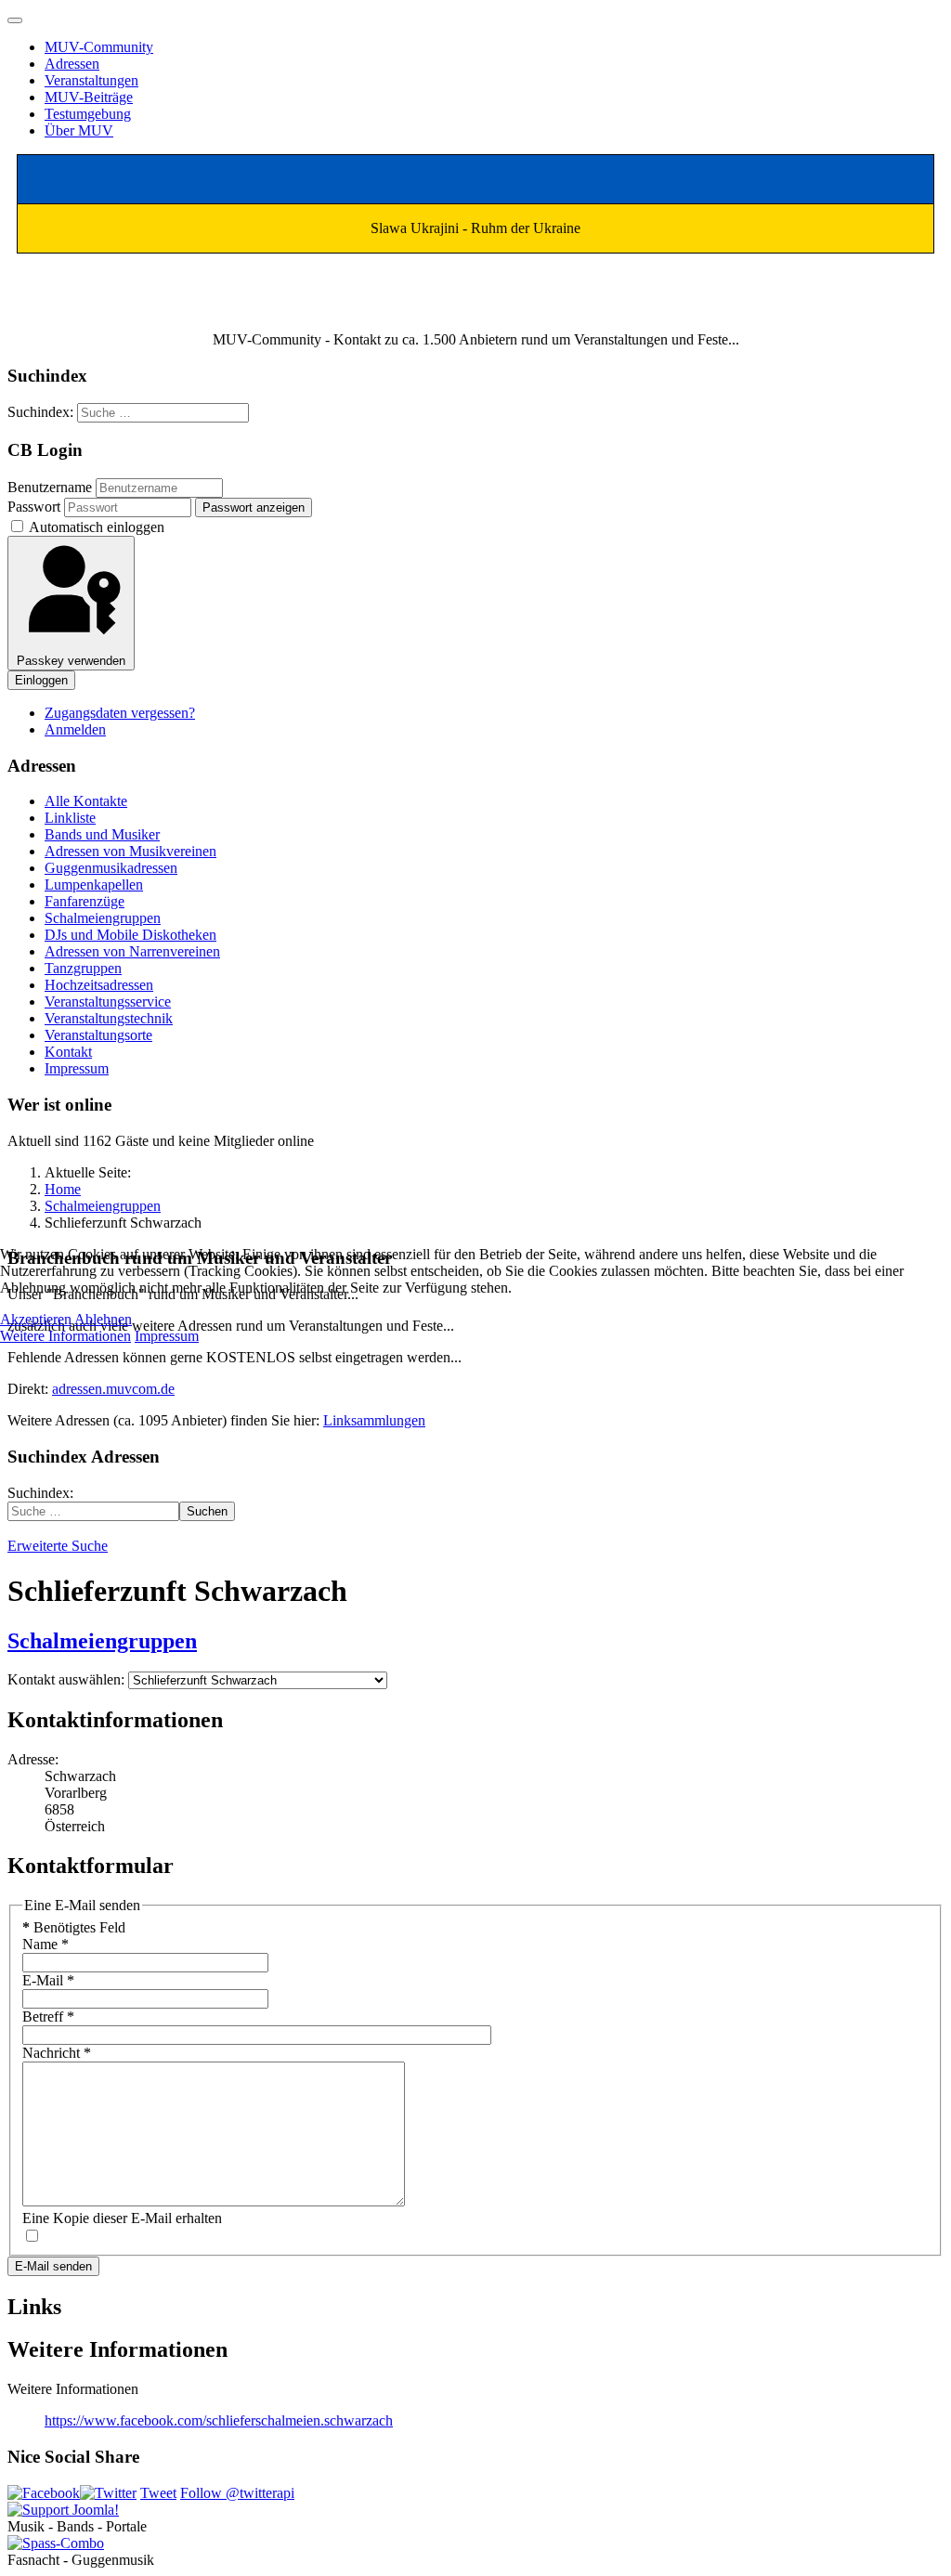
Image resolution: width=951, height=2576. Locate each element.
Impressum (167, 1336)
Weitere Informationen (65, 1336)
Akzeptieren (36, 1319)
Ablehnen (103, 1319)
